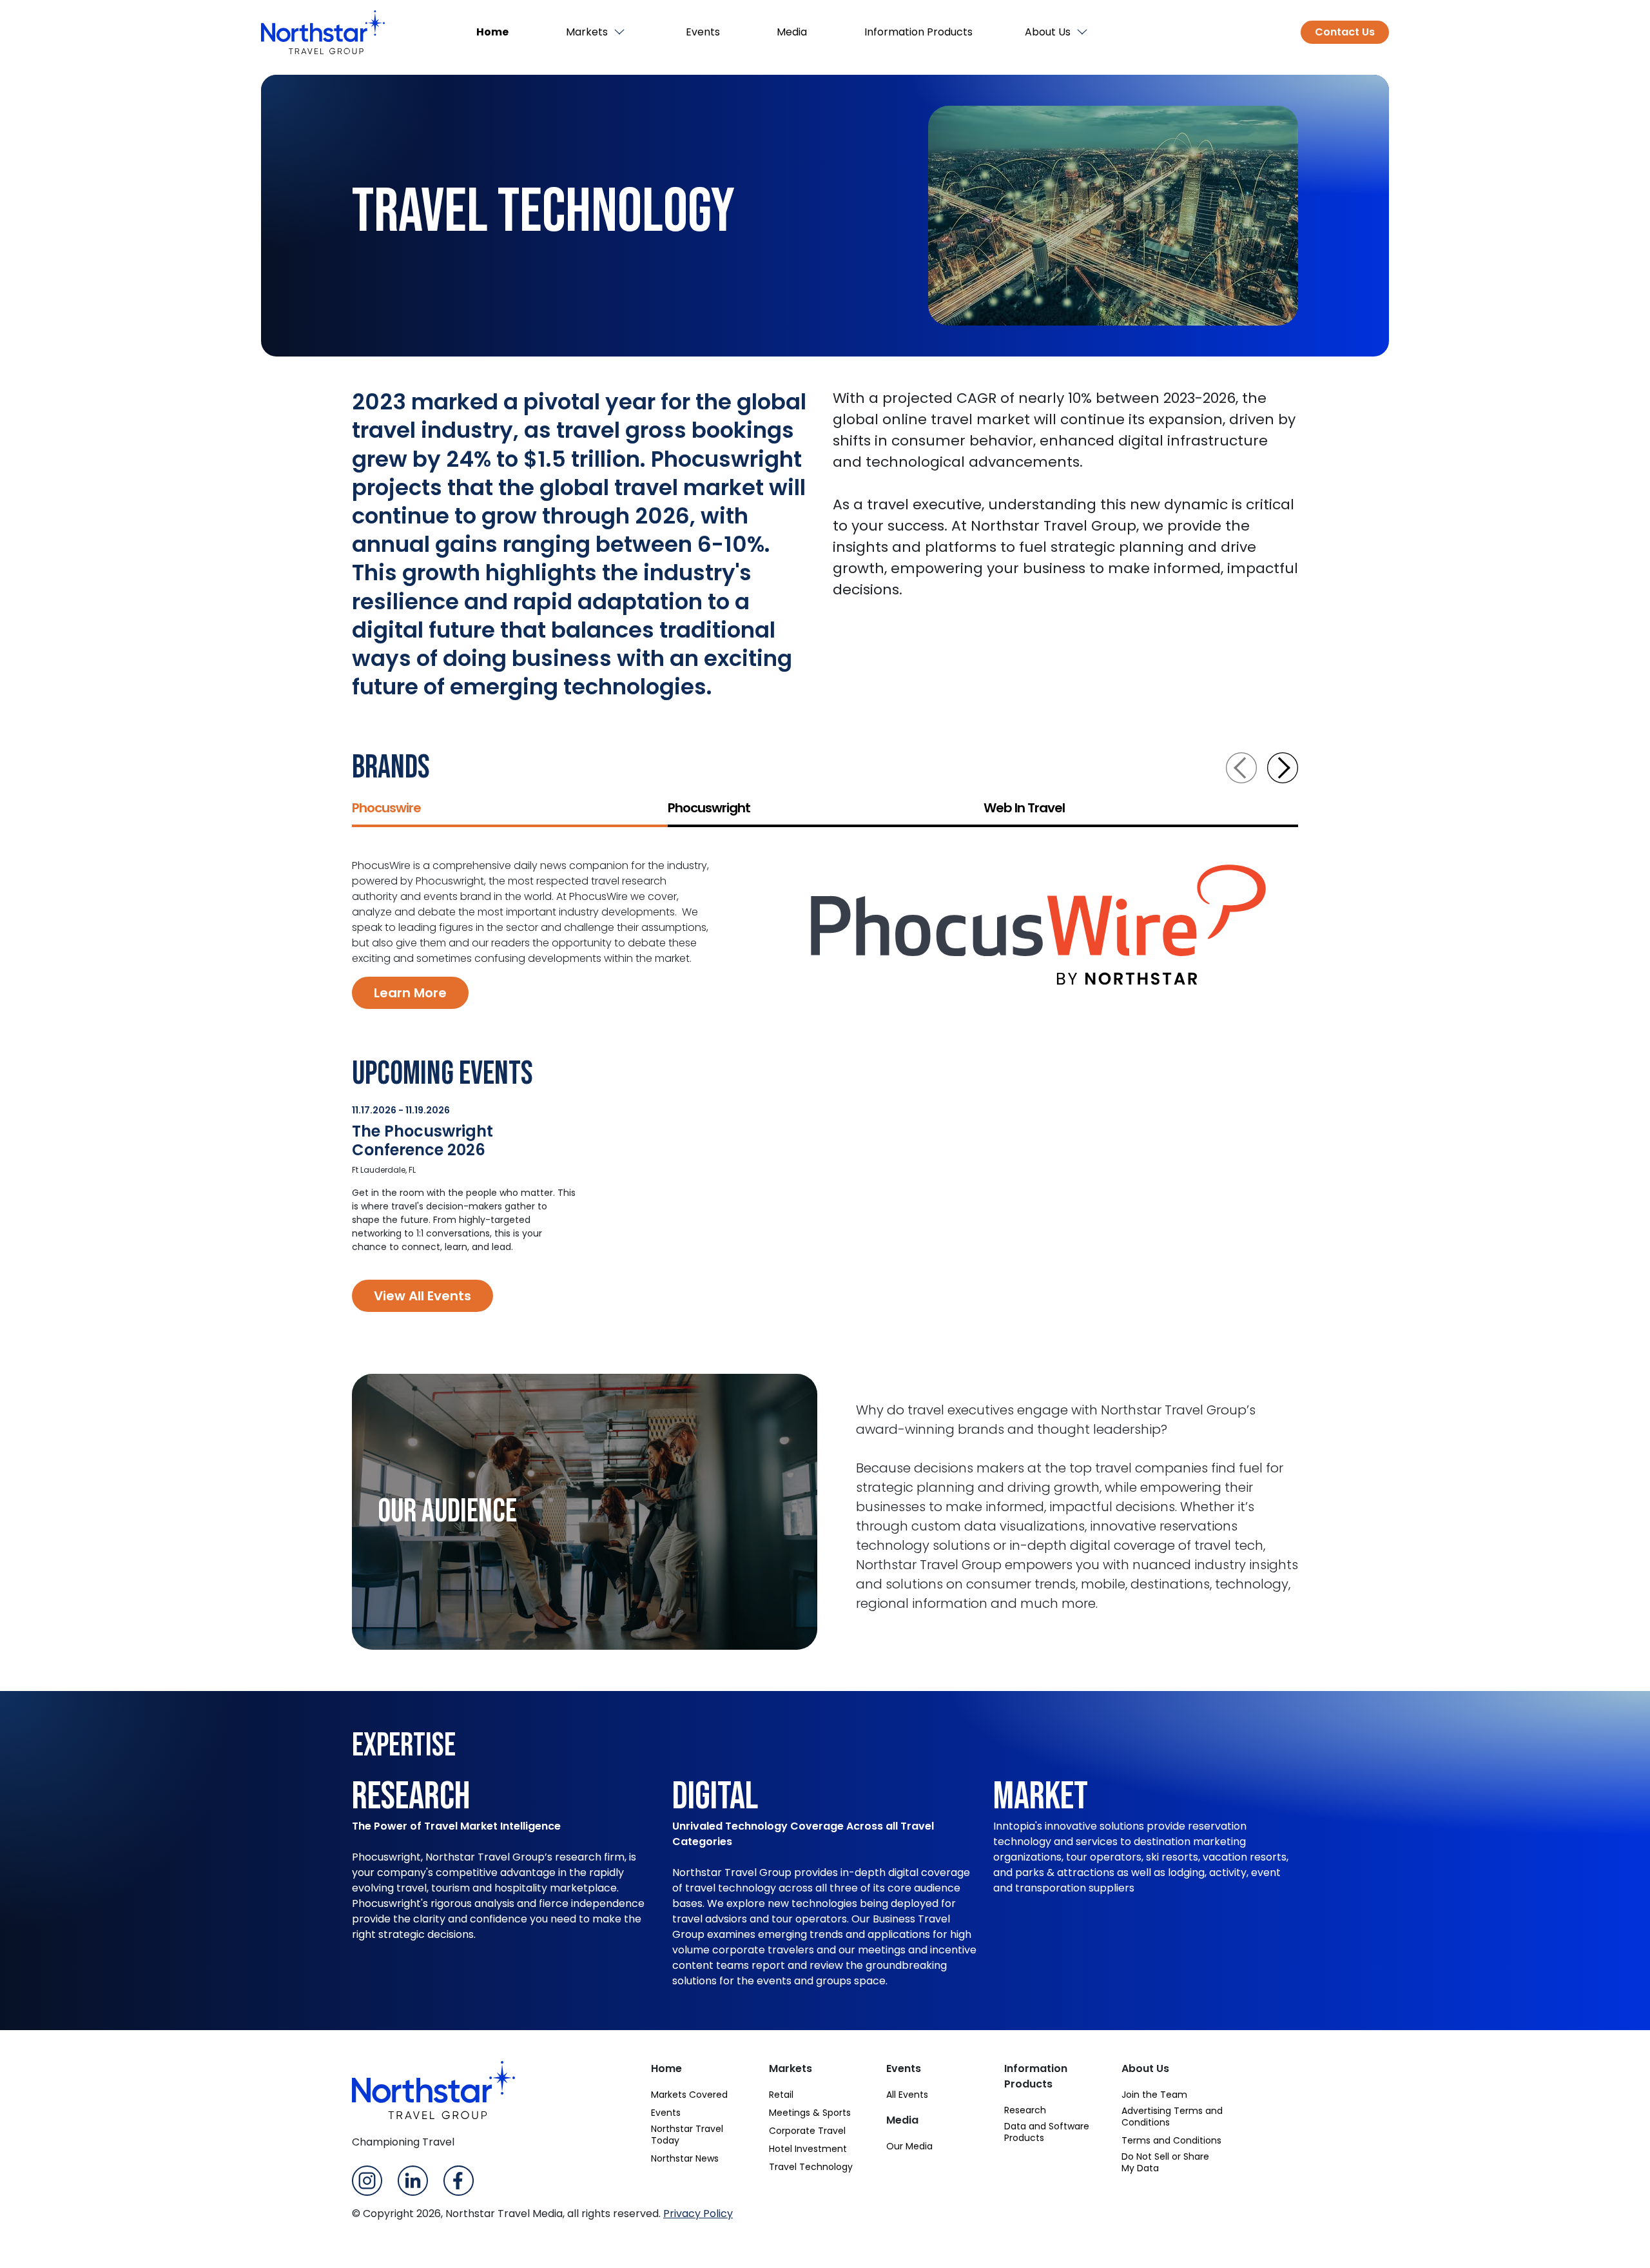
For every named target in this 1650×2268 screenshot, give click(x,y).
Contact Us (1345, 32)
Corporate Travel (807, 2131)
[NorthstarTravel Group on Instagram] (367, 2179)
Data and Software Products (1047, 2132)
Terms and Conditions (1171, 2140)
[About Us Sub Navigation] (1083, 32)
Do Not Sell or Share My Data (1165, 2162)
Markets (587, 32)
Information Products (918, 32)
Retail (781, 2095)
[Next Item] (1283, 768)
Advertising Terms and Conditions (1172, 2116)
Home (492, 32)
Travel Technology (811, 2167)
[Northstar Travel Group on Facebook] (459, 2179)
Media (792, 32)
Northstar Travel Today (687, 2135)
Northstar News (685, 2158)
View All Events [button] (422, 1296)
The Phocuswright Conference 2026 (422, 1140)
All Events (907, 2095)
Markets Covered (689, 2095)
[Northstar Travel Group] (323, 32)
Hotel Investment (808, 2149)
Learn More (410, 993)
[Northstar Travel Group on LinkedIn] (413, 2179)
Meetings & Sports (810, 2113)
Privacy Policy (698, 2214)
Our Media (909, 2146)
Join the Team (1154, 2095)
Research (1025, 2110)
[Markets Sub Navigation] (621, 32)
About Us (1048, 32)
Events (703, 32)
